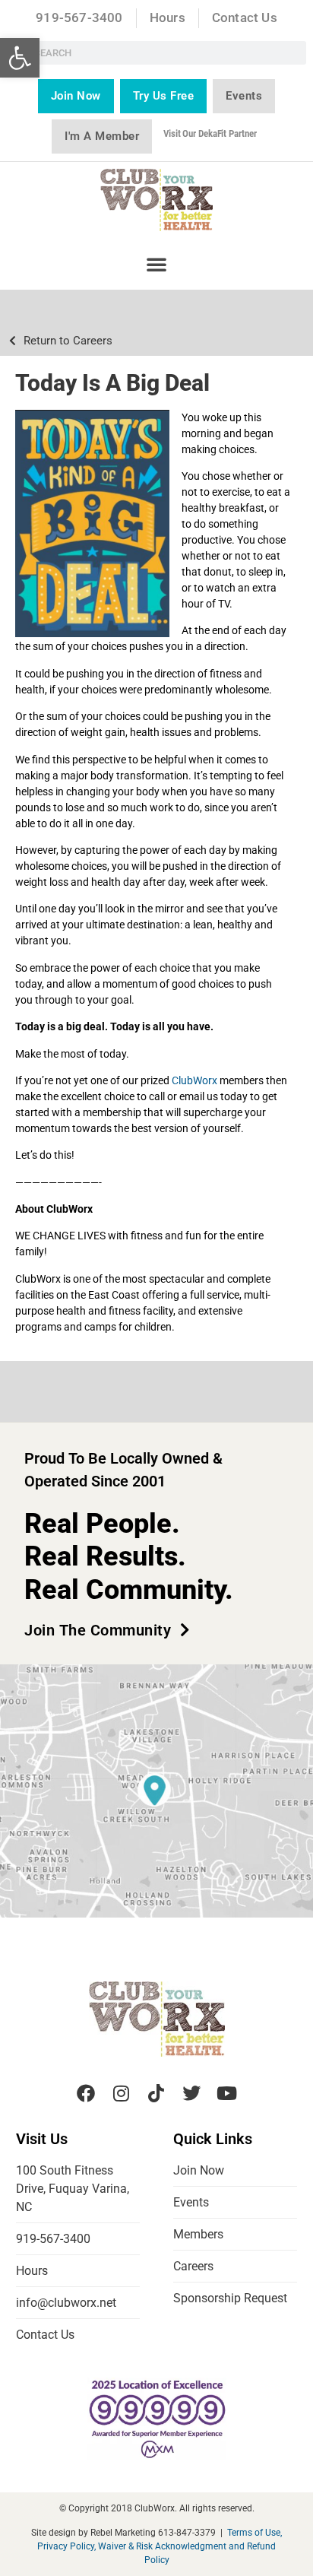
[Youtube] (227, 2093)
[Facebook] (86, 2093)
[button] (20, 58)
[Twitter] (191, 2093)
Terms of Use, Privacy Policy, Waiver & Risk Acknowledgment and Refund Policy (160, 2546)
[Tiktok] (156, 2093)
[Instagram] (121, 2093)
